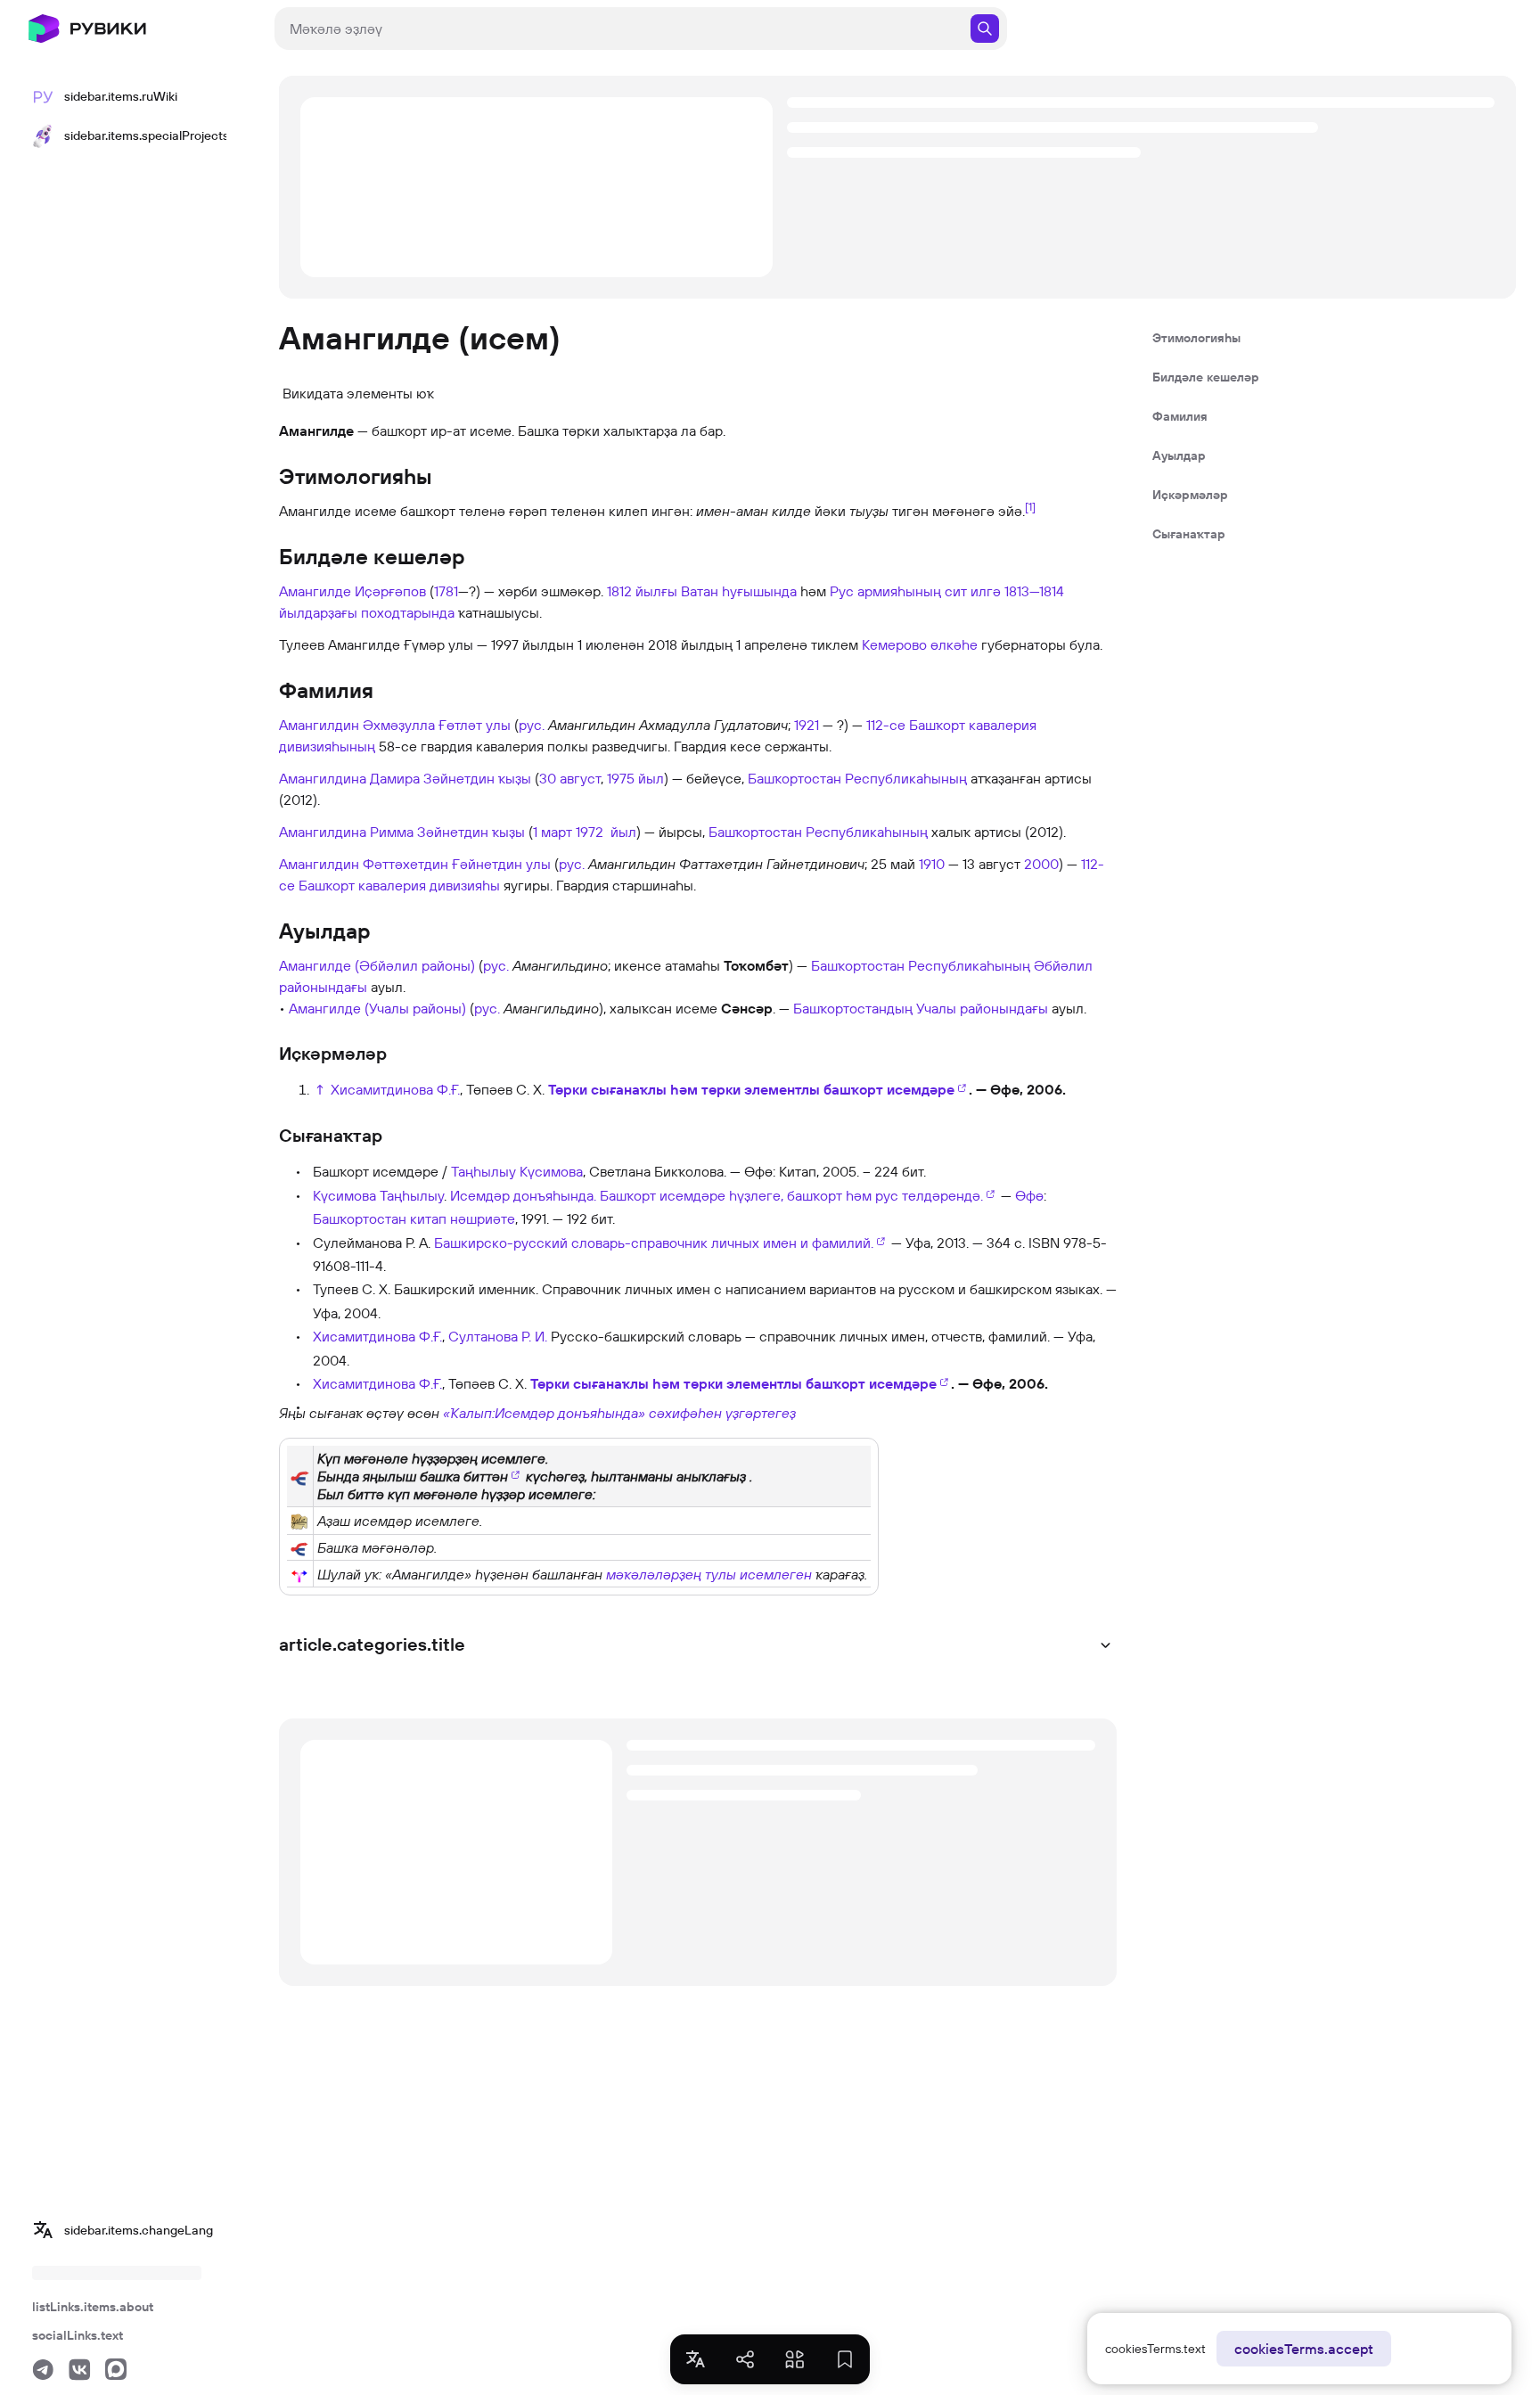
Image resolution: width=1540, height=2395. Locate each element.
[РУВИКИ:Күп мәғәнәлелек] (299, 1520)
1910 (932, 864)
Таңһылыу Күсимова (517, 1171)
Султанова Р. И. (498, 1336)
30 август (570, 778)
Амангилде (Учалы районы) (377, 1008)
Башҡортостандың (853, 1008)
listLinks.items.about (93, 2307)
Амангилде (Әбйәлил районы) (377, 965)
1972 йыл (606, 832)
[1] (1030, 506)
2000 (1041, 864)
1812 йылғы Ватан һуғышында (702, 591)
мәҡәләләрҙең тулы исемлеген (709, 1574)
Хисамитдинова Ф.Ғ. (395, 1089)
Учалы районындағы (982, 1008)
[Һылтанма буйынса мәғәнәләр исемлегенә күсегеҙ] (300, 1476)
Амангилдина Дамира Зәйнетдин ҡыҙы (405, 778)
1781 (446, 591)
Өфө (1029, 1195)
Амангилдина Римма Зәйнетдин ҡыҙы (402, 832)
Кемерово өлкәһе (920, 644)
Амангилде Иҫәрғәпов (352, 591)
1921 (807, 725)
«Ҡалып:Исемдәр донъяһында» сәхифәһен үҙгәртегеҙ (619, 1413)
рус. (532, 725)
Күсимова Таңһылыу (378, 1195)
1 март (553, 832)
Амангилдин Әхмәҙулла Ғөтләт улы (395, 725)
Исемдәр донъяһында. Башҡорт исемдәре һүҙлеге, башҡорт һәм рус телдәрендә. (717, 1195)
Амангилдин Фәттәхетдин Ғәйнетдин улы (415, 864)
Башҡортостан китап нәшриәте (414, 1218)
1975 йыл (635, 778)
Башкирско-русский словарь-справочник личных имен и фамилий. (654, 1243)
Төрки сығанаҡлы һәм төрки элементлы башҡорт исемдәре (751, 1089)
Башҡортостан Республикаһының (857, 778)
